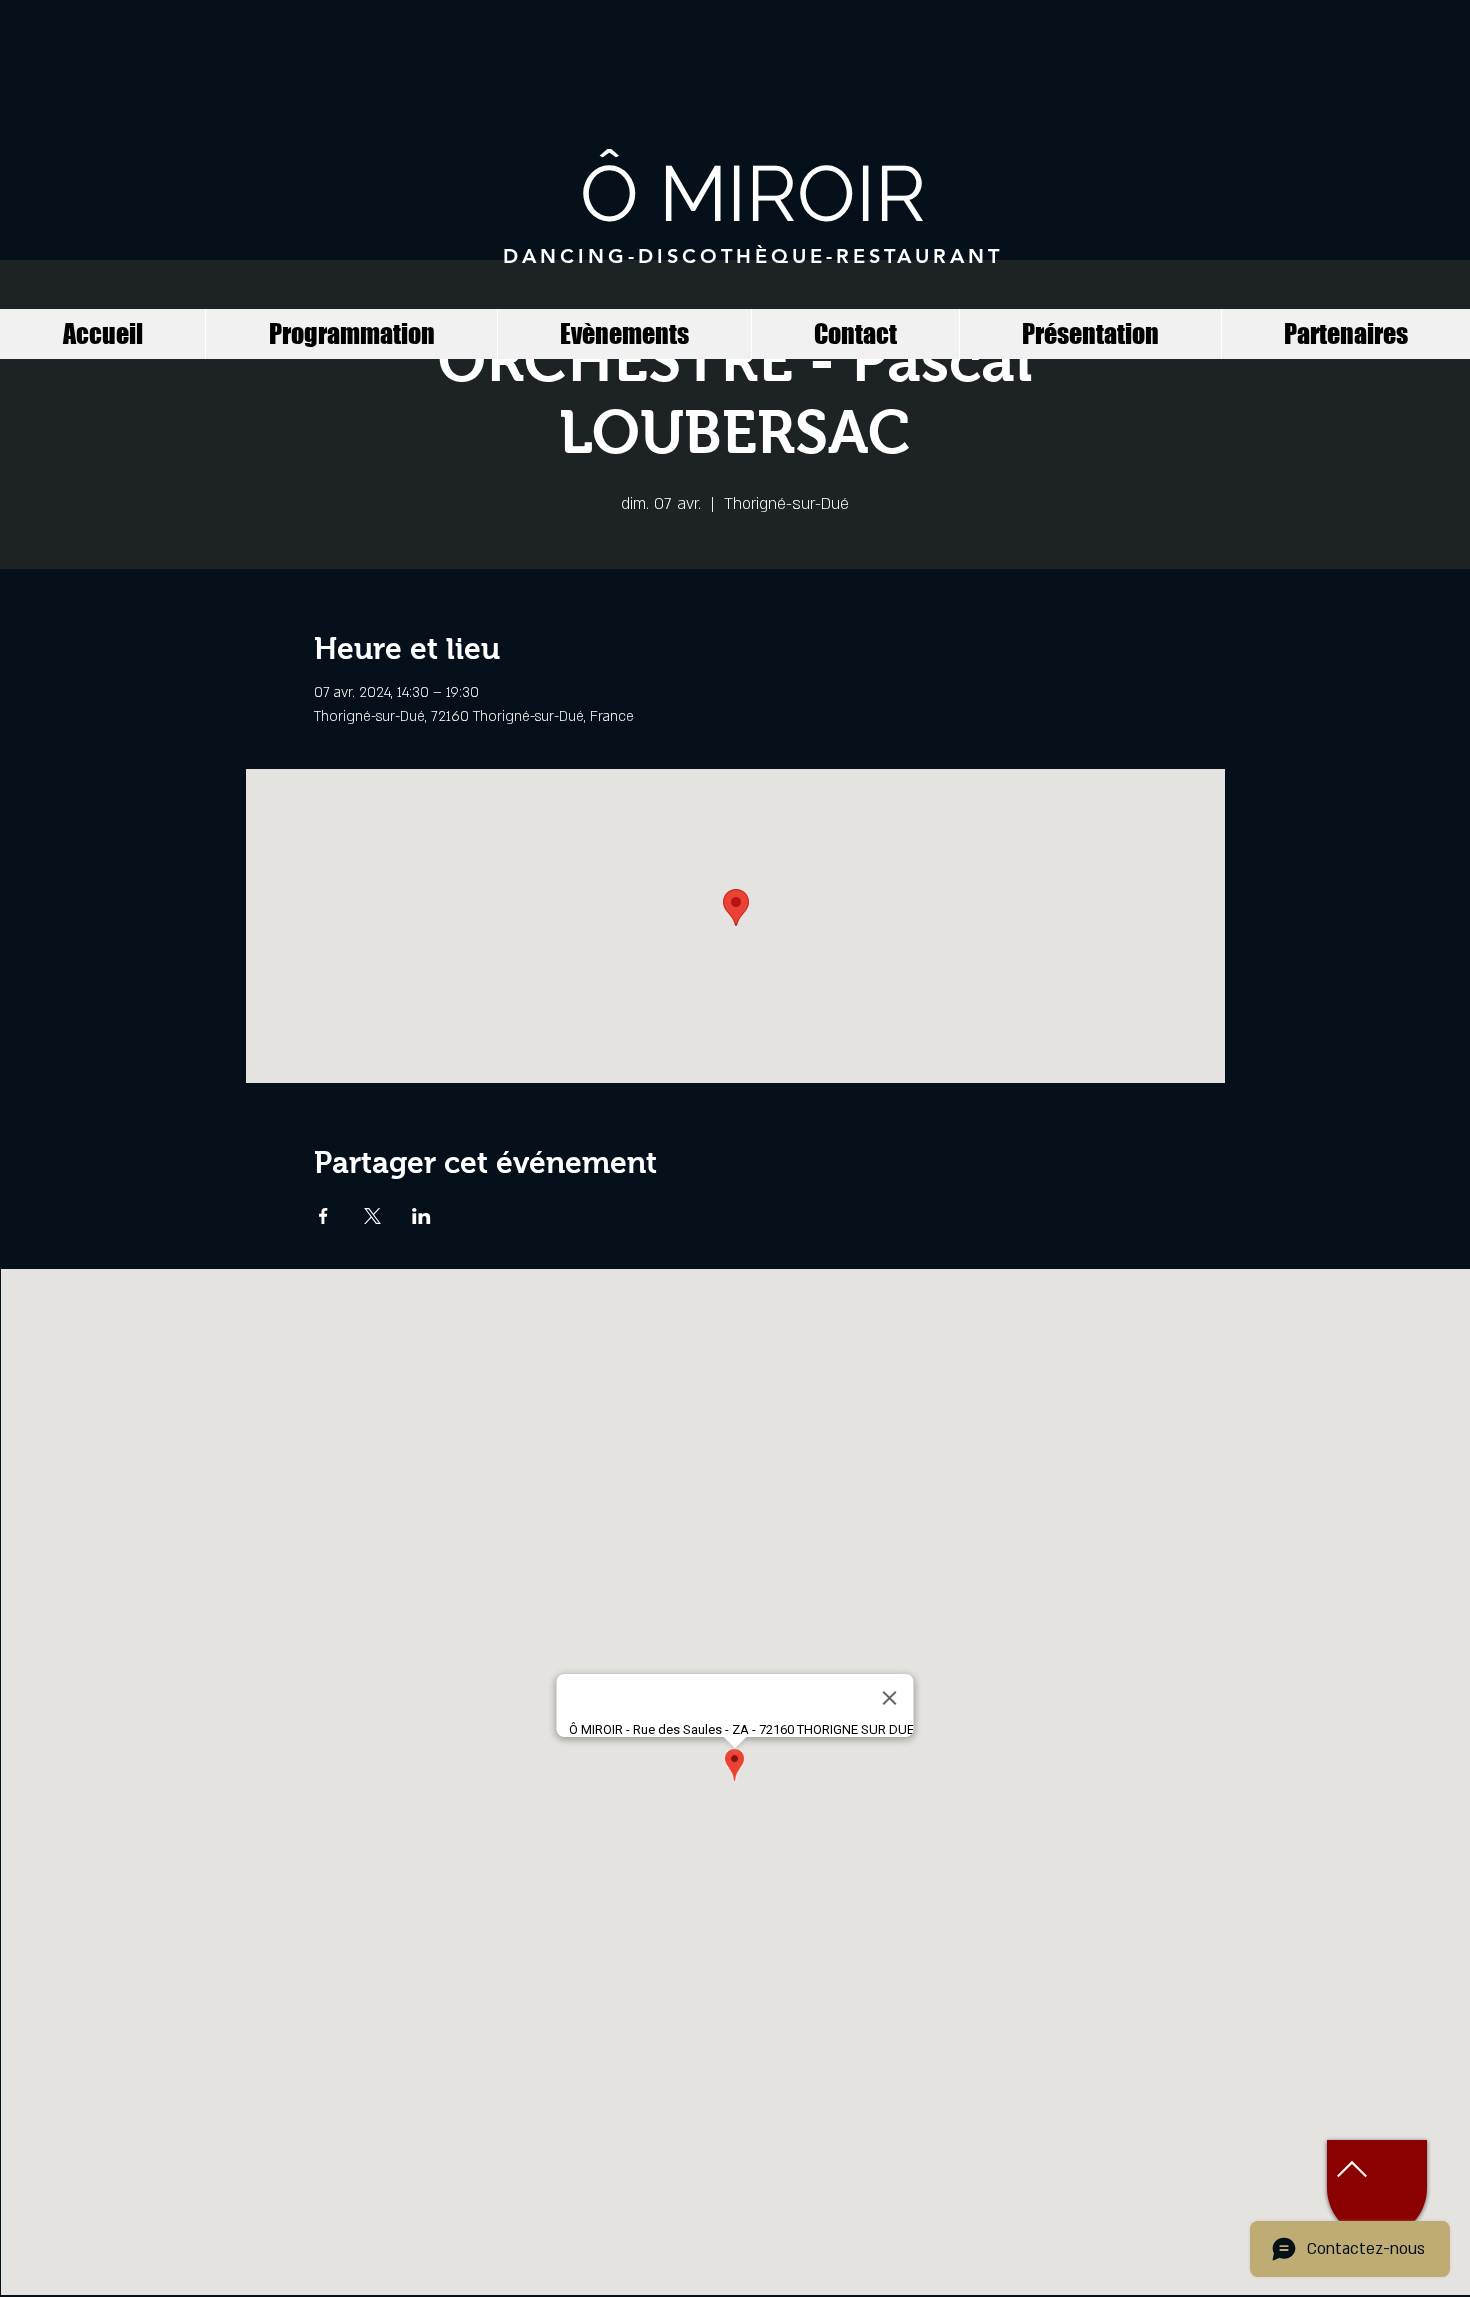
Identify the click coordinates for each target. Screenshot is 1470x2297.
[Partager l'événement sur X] (372, 1216)
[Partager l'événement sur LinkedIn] (421, 1216)
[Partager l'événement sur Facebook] (323, 1216)
